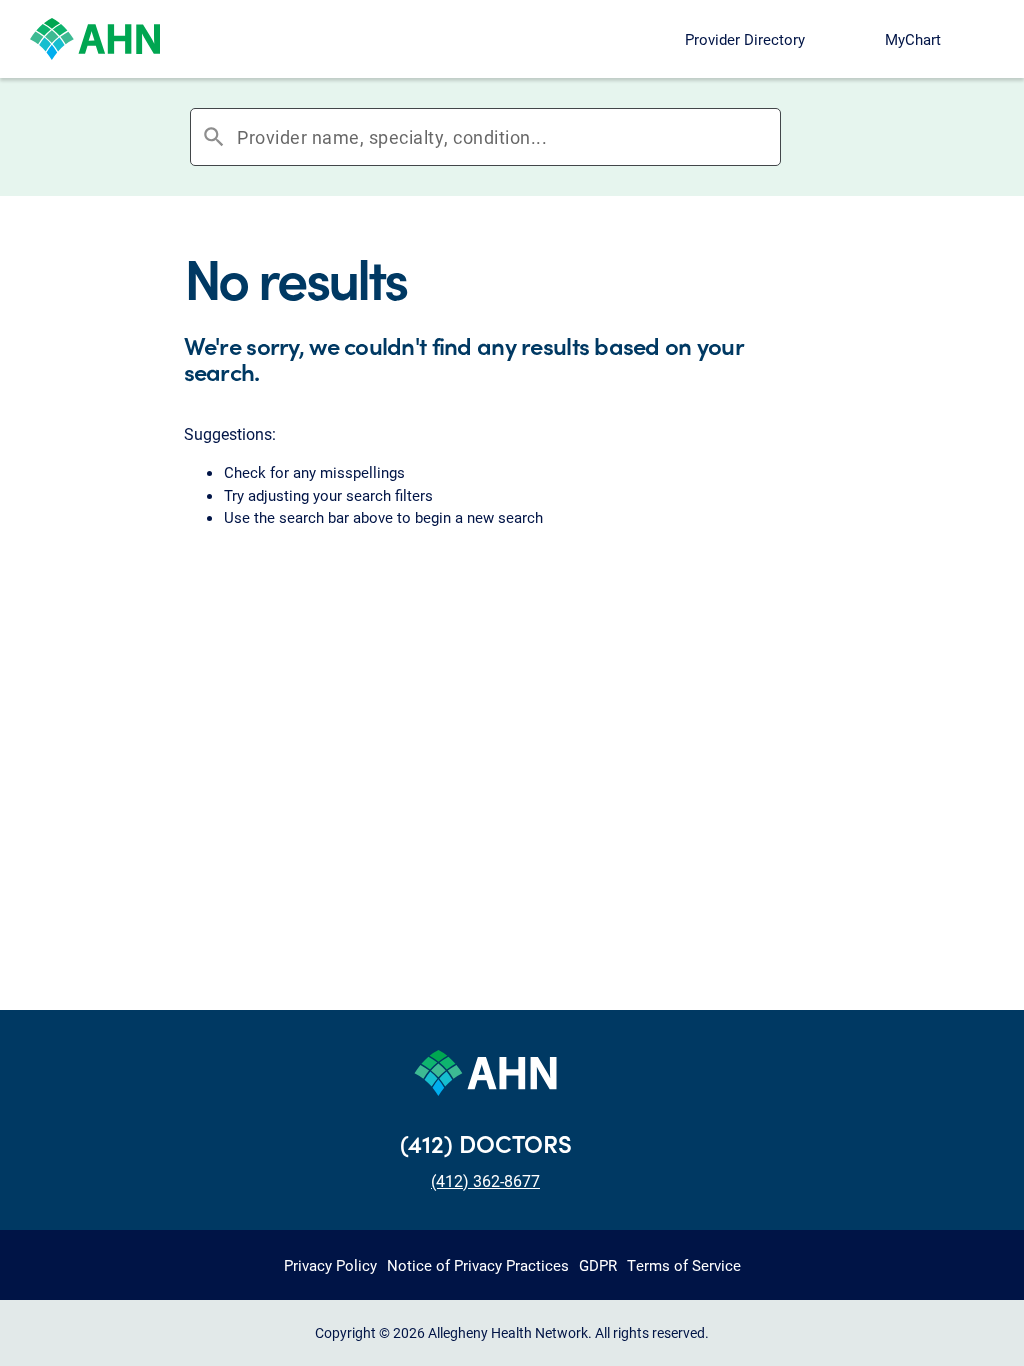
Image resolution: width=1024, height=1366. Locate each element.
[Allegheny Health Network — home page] (95, 39)
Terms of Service (684, 1265)
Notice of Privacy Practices (478, 1265)
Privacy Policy (330, 1265)
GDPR (598, 1265)
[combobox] (508, 137)
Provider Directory (745, 39)
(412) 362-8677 (485, 1180)
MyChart (913, 39)
